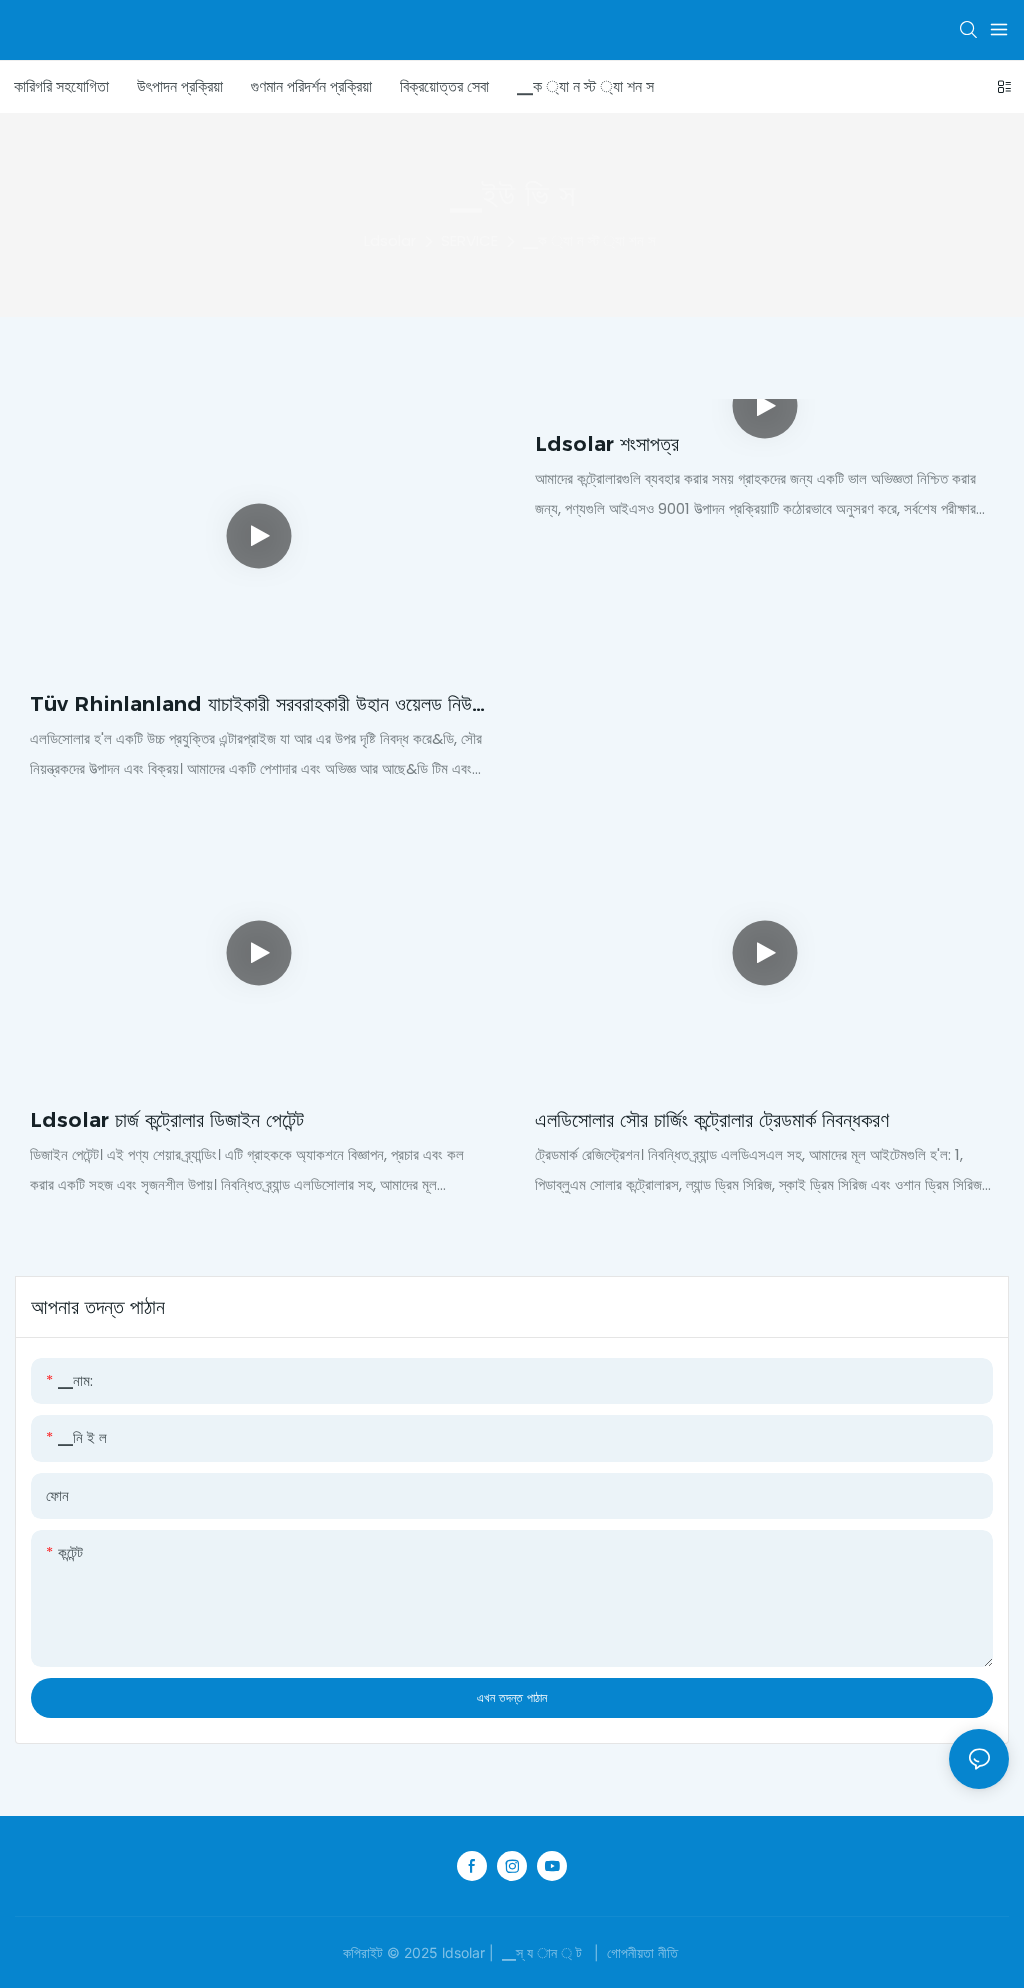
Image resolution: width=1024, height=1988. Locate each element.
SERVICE (469, 240)
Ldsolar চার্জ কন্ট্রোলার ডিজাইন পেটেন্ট (167, 1120)
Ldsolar (390, 240)
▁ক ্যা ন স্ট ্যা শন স (589, 240)
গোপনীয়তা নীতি (642, 1952)
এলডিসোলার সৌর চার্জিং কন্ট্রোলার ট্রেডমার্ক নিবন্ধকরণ (712, 1120)
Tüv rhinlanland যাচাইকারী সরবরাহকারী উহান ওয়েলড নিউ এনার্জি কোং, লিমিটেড (251, 705)
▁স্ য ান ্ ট (542, 1952)
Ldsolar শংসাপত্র (607, 444)
